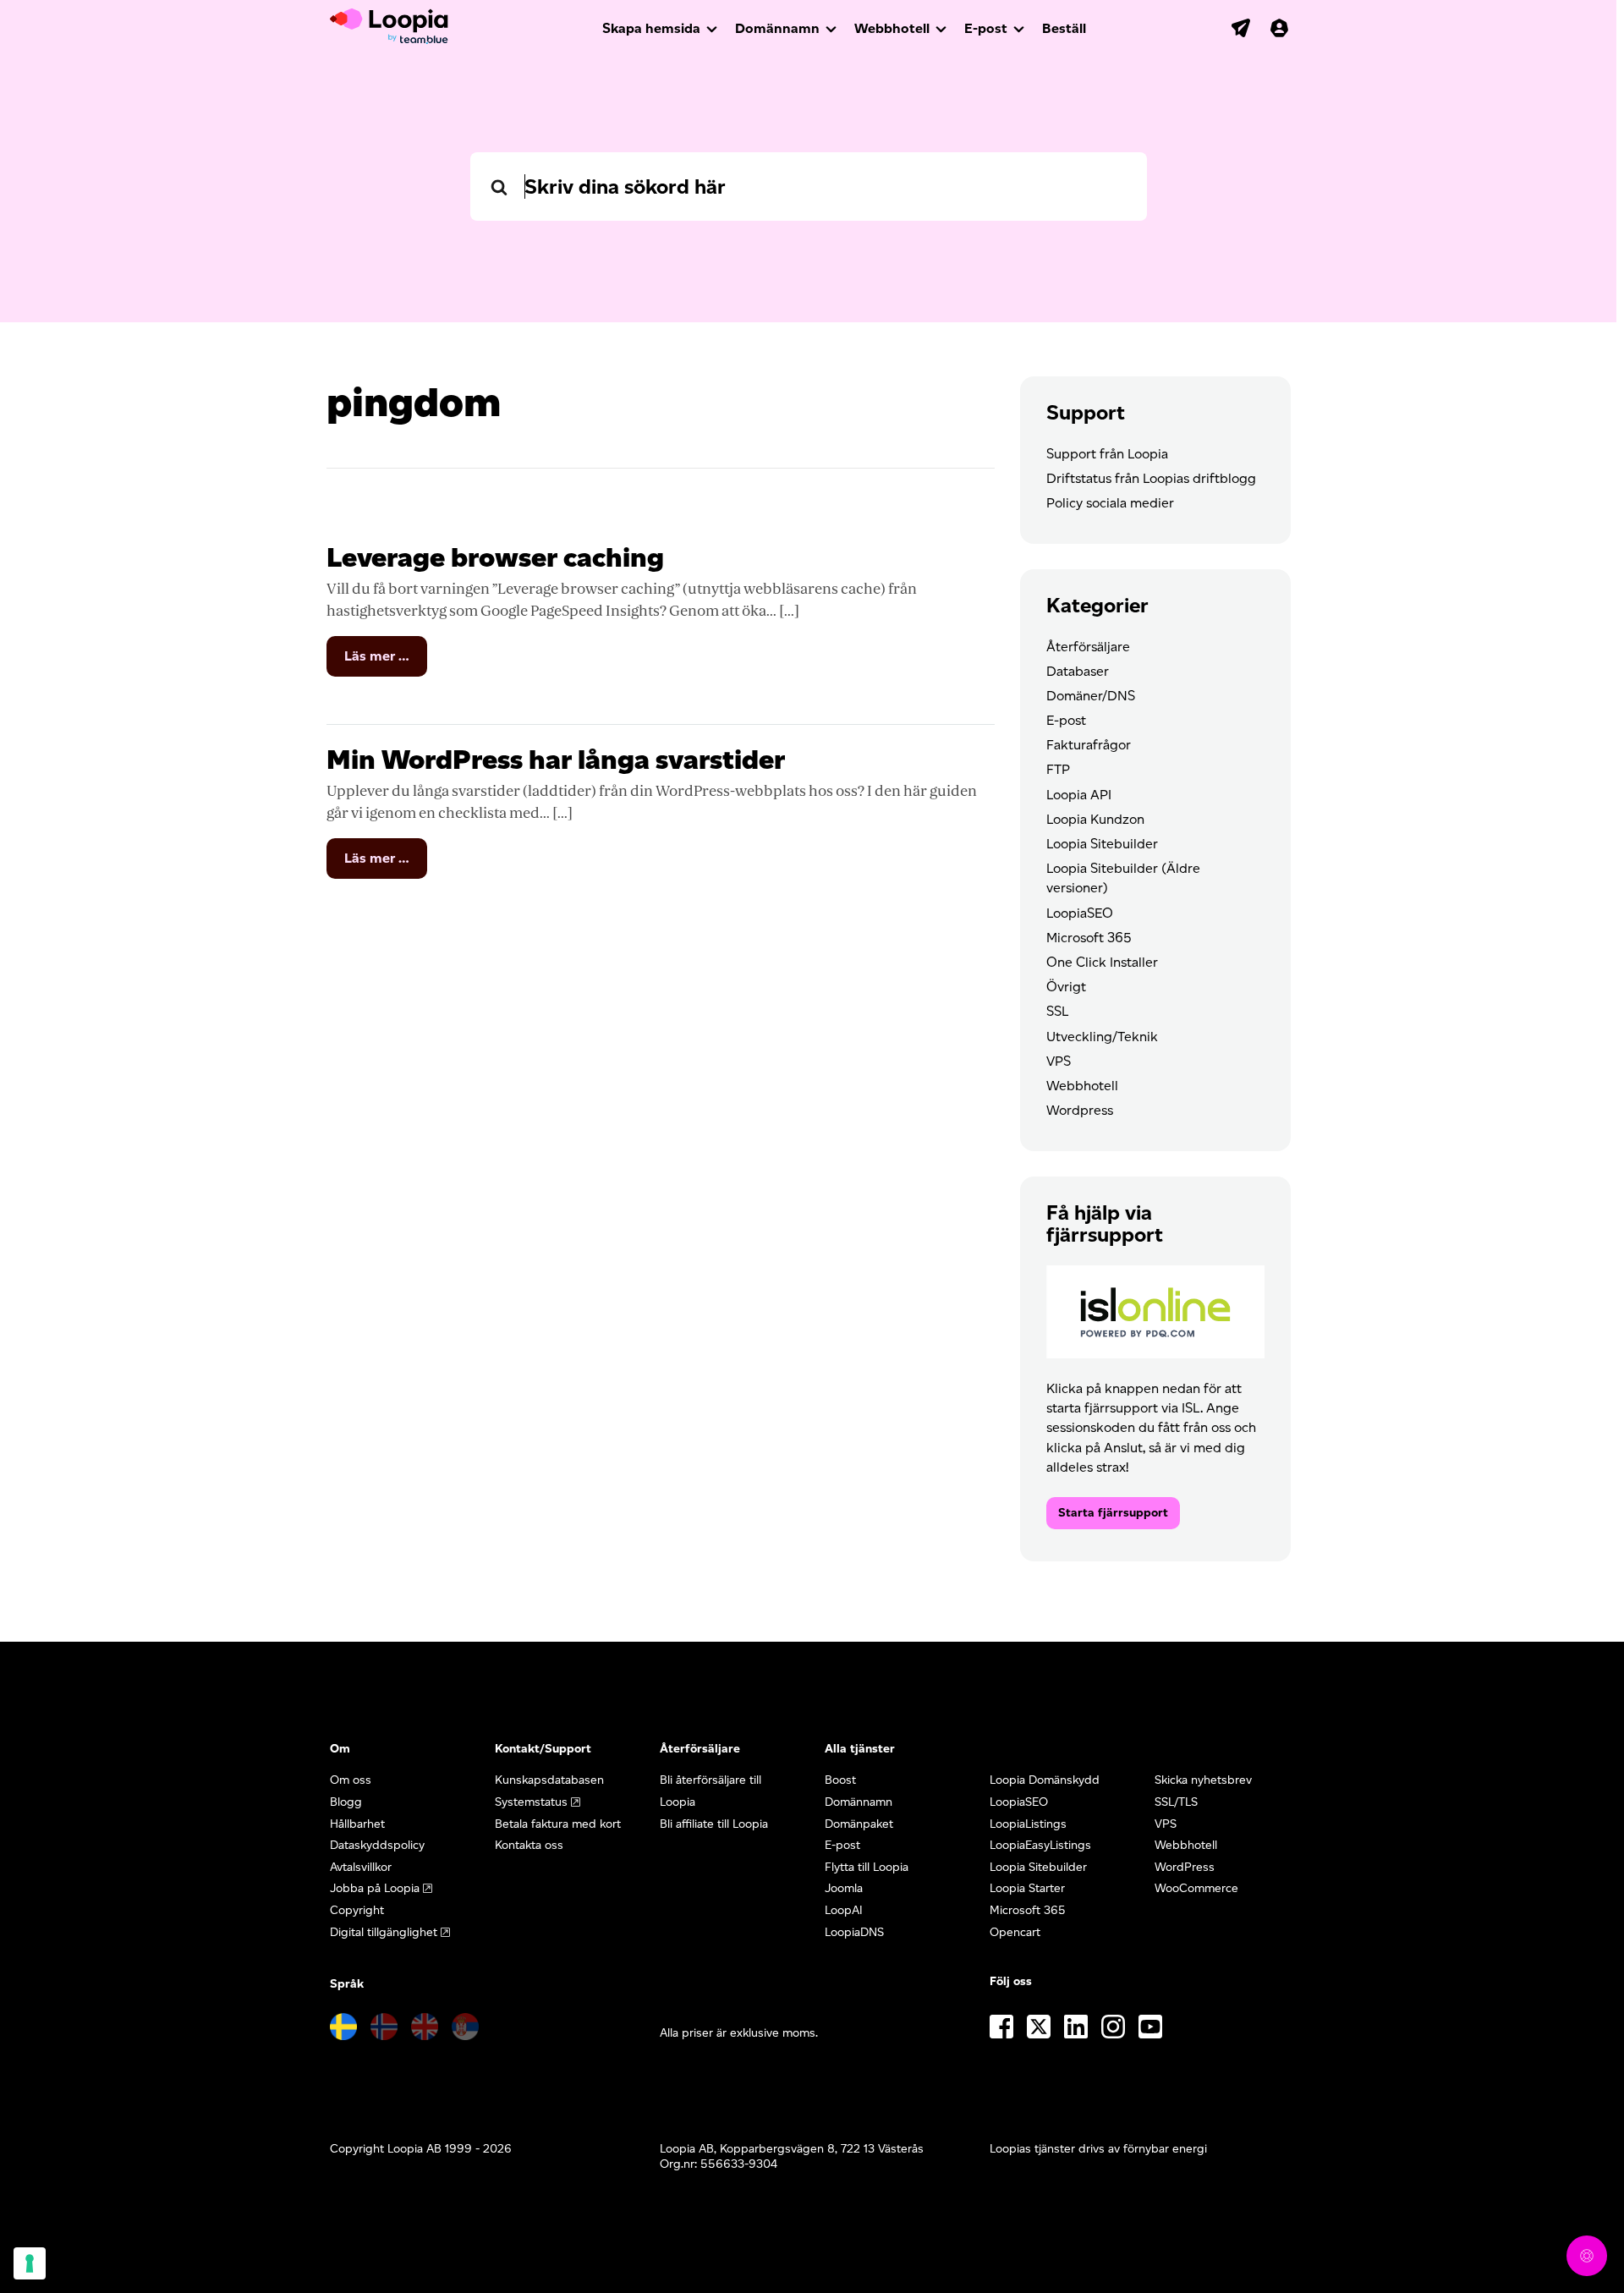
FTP (1058, 769)
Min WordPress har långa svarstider (556, 759)
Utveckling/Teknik (1102, 1037)
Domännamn (777, 28)
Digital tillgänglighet (384, 1932)
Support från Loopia (1107, 454)
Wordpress (1080, 1110)
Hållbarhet (357, 1824)
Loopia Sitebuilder (1102, 844)
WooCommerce (1196, 1888)
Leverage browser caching (495, 557)
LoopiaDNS (854, 1932)
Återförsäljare (1088, 647)
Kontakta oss (529, 1845)
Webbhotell (892, 28)
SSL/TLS (1176, 1802)
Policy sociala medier (1110, 503)
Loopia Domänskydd (1045, 1780)
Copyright (357, 1910)
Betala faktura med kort (558, 1824)
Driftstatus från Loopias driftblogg (1151, 478)
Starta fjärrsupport (1113, 1513)
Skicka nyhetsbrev (1203, 1780)
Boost (840, 1780)
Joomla (844, 1888)
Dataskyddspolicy (377, 1845)
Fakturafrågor (1089, 745)
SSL (1057, 1011)
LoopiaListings (1028, 1824)
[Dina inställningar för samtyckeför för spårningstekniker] (30, 2263)
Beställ (1064, 28)
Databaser (1078, 671)
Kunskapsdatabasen (549, 1780)
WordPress (1185, 1867)
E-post (986, 28)
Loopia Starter (1027, 1888)
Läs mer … (386, 662)
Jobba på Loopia (375, 1888)
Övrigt (1066, 987)
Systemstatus (531, 1802)
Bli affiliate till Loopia (714, 1824)
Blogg (346, 1802)
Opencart (1015, 1932)
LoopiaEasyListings (1040, 1845)
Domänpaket (859, 1824)
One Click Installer (1102, 962)
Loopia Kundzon (1095, 819)
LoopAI (844, 1910)
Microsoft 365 (1089, 938)
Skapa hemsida (651, 28)
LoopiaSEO (1080, 913)
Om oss (351, 1780)
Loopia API (1079, 795)
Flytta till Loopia (867, 1867)
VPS (1059, 1061)
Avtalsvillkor (361, 1867)
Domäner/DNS (1091, 696)
